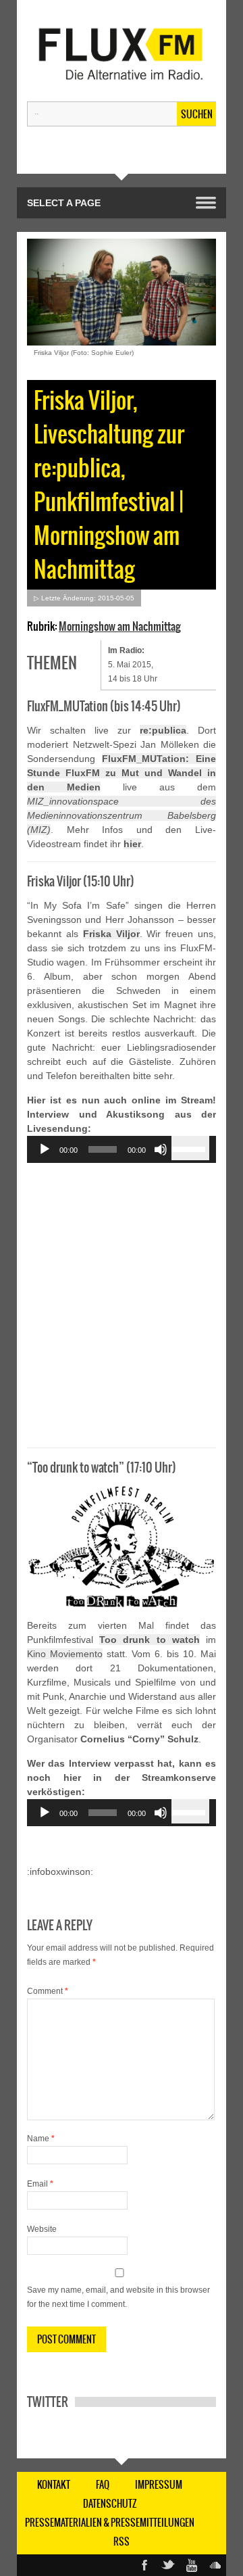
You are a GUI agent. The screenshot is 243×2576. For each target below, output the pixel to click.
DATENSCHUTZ (110, 2504)
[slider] (190, 1148)
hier (132, 844)
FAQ (103, 2485)
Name (41, 2139)
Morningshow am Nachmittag (120, 626)
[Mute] (161, 1149)
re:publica (163, 730)
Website (42, 2229)
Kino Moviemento (65, 1654)
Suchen (197, 114)
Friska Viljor (111, 934)
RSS (122, 2542)
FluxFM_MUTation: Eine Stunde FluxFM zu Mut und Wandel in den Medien (122, 773)
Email (40, 2184)
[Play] (45, 1149)
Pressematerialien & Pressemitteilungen (110, 2523)
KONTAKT (54, 2485)
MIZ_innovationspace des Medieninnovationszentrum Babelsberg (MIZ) (122, 815)
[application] (122, 1149)
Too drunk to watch (150, 1640)
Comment (48, 1991)
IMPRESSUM (159, 2485)
